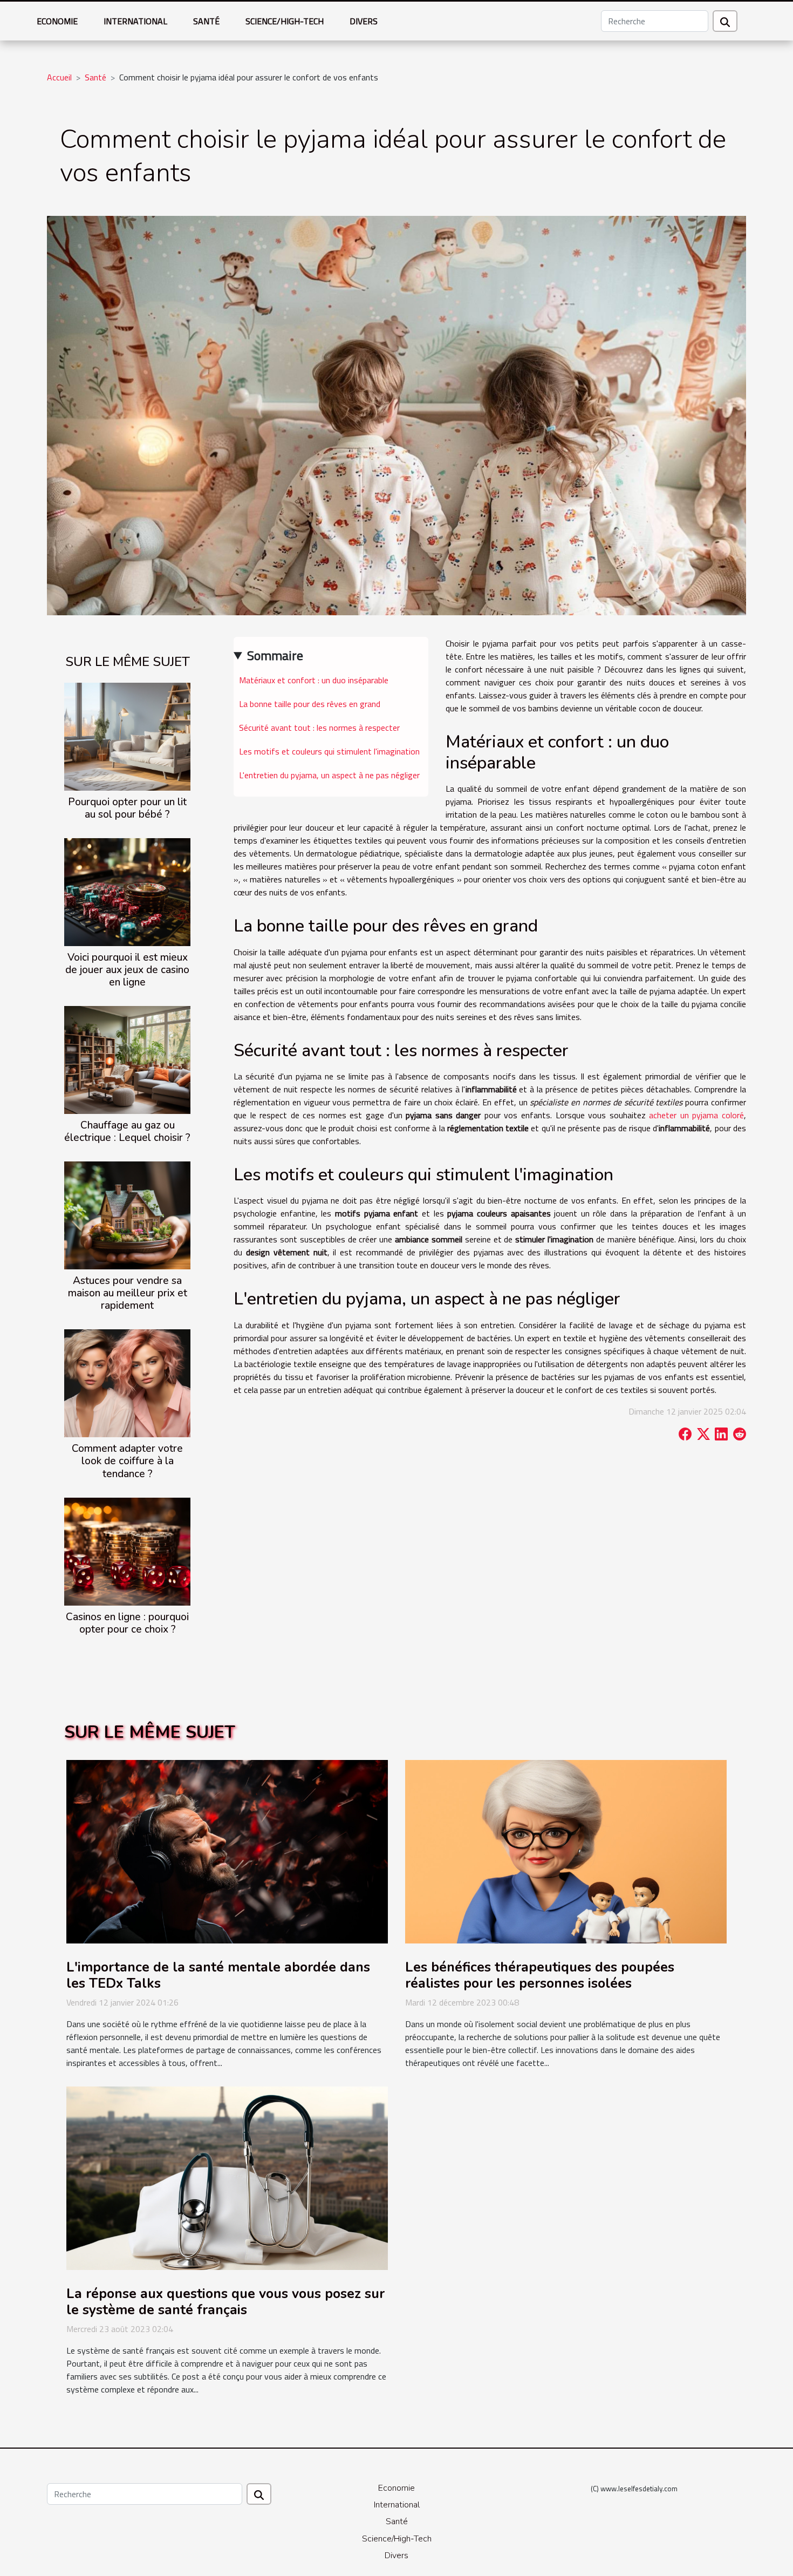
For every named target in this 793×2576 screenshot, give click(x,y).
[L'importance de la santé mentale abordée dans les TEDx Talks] (227, 1851)
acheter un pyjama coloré (696, 1115)
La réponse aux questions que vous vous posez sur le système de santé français (225, 2302)
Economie (57, 21)
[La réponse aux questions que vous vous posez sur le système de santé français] (227, 2177)
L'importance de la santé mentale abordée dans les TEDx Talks (218, 1975)
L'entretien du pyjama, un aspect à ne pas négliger (329, 775)
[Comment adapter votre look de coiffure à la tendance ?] (127, 1382)
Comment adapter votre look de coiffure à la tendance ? (127, 1461)
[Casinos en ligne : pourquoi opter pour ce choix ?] (127, 1551)
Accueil (59, 77)
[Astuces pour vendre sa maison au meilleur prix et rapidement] (127, 1214)
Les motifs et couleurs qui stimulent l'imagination (329, 751)
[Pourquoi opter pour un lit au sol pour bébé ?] (127, 736)
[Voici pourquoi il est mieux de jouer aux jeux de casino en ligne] (127, 891)
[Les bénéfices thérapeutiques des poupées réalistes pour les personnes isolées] (566, 1851)
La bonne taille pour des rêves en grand (310, 704)
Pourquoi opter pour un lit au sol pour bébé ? (127, 808)
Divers (364, 21)
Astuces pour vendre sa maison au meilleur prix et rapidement (128, 1293)
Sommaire (275, 655)
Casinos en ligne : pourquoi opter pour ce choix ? (127, 1623)
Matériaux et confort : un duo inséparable (314, 680)
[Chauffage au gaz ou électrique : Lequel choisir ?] (127, 1059)
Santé (206, 21)
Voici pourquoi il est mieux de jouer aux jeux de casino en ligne (127, 970)
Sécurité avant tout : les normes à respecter (319, 728)
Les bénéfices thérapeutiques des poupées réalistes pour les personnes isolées (540, 1975)
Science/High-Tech (285, 21)
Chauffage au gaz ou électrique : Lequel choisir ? (127, 1131)
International (135, 21)
